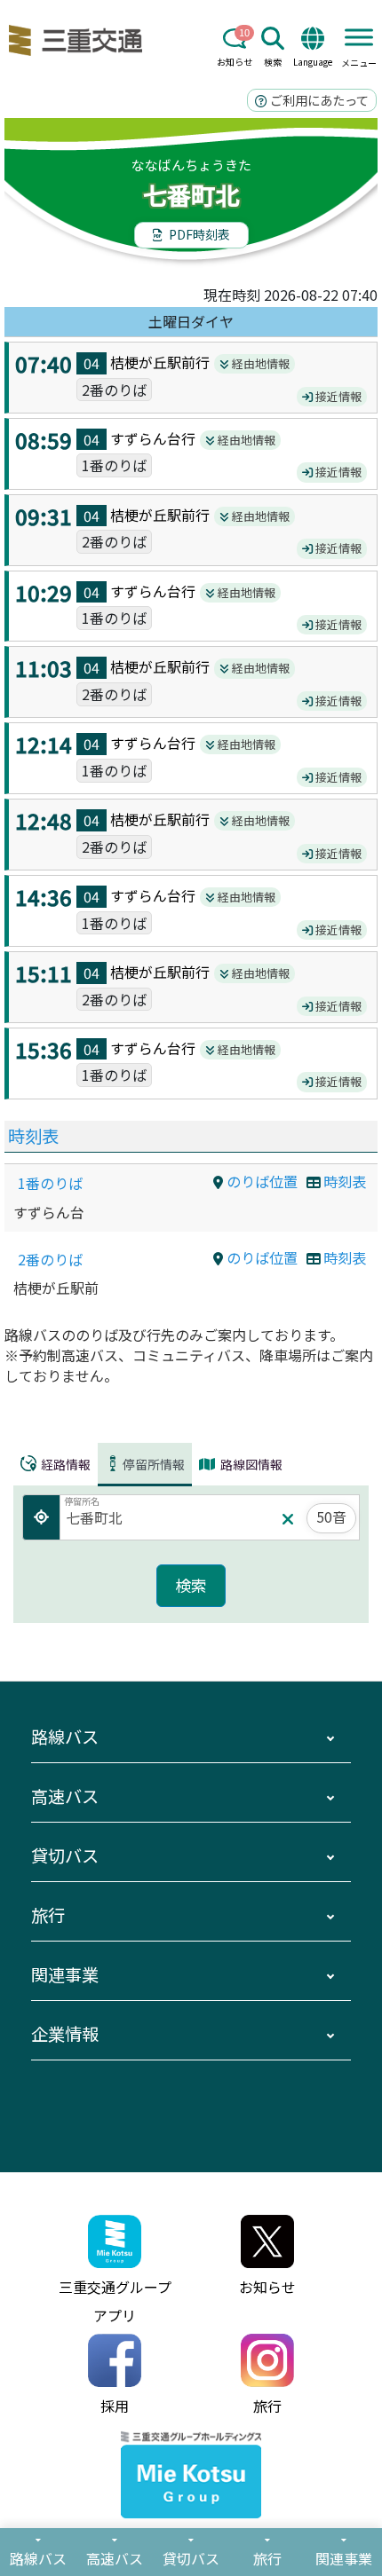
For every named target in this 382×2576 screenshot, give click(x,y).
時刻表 (33, 1136)
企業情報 (65, 2034)
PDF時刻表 (198, 234)
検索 (273, 62)
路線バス (65, 1737)
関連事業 (65, 1974)
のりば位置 (260, 1181)
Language (313, 62)
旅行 (48, 1915)
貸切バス (65, 1855)
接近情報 (337, 396)
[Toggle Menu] (359, 37)
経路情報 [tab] (64, 1464)
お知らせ (235, 62)
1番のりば (50, 1183)
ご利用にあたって (318, 100)
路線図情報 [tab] (250, 1464)
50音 (331, 1516)
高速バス (65, 1796)
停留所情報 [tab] (154, 1464)
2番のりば (50, 1259)
